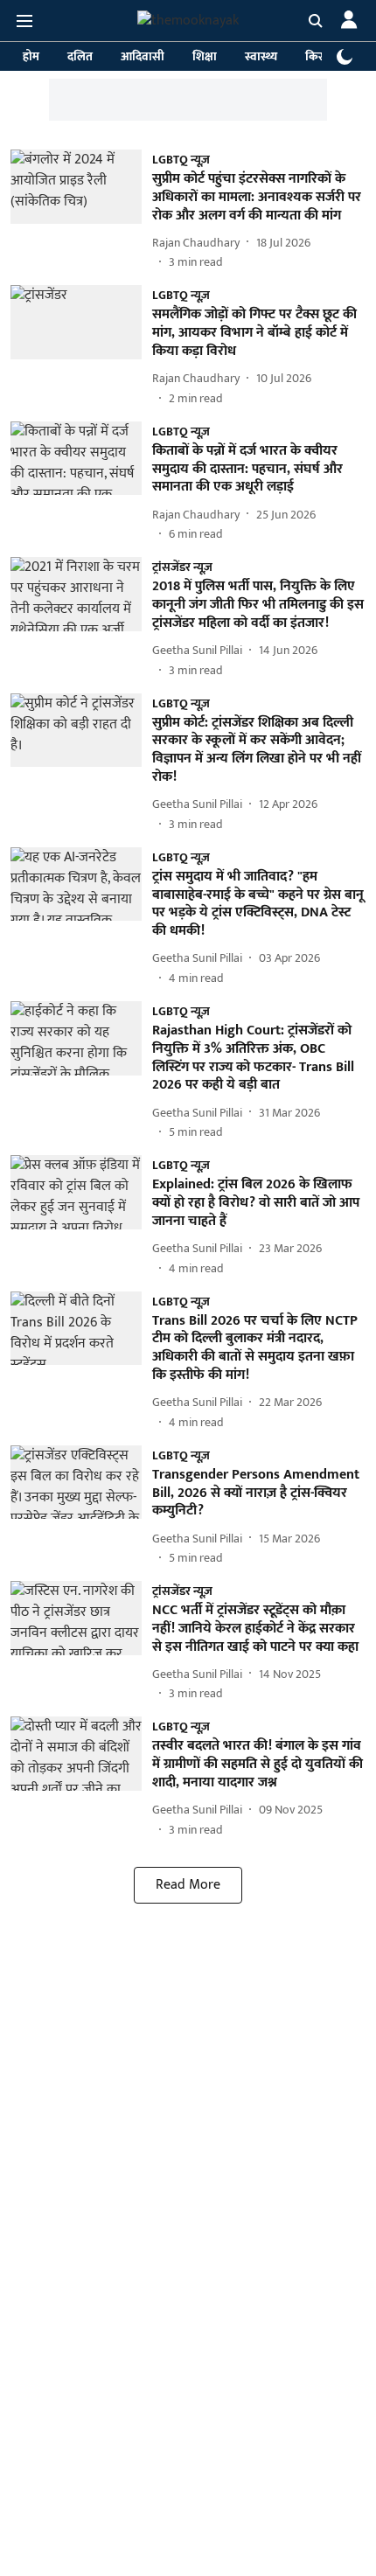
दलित (80, 56)
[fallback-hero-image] (81, 210)
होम (31, 56)
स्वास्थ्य (261, 56)
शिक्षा (205, 56)
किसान (321, 56)
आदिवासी (143, 56)
